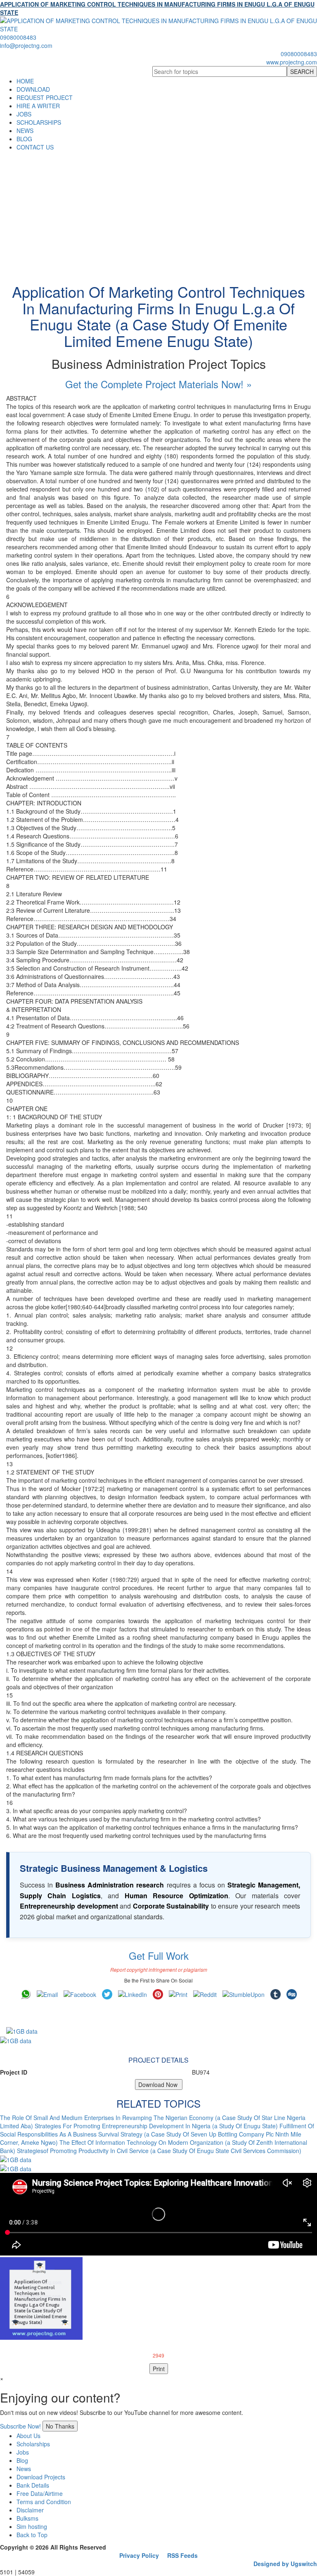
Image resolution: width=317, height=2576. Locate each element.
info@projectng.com (26, 45)
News (24, 2469)
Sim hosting (32, 2526)
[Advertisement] (158, 213)
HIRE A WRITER (38, 106)
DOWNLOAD (33, 89)
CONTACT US (35, 147)
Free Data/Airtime (40, 2493)
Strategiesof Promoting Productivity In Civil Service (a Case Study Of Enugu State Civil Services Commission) (159, 2151)
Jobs (23, 2452)
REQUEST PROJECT (45, 97)
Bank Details (33, 2485)
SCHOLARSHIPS (39, 122)
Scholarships (33, 2444)
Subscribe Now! (20, 2426)
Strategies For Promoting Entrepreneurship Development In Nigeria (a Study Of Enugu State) (156, 2126)
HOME (25, 81)
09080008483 (18, 37)
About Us (28, 2436)
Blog (22, 2460)
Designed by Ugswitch (285, 2564)
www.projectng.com (292, 62)
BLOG (24, 139)
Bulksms (27, 2518)
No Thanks (60, 2426)
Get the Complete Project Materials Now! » (158, 384)
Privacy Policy (139, 2555)
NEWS (25, 131)
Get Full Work (159, 1955)
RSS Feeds (182, 2555)
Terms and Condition (44, 2502)
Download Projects (41, 2477)
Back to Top (32, 2535)
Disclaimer (30, 2510)
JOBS (24, 114)
